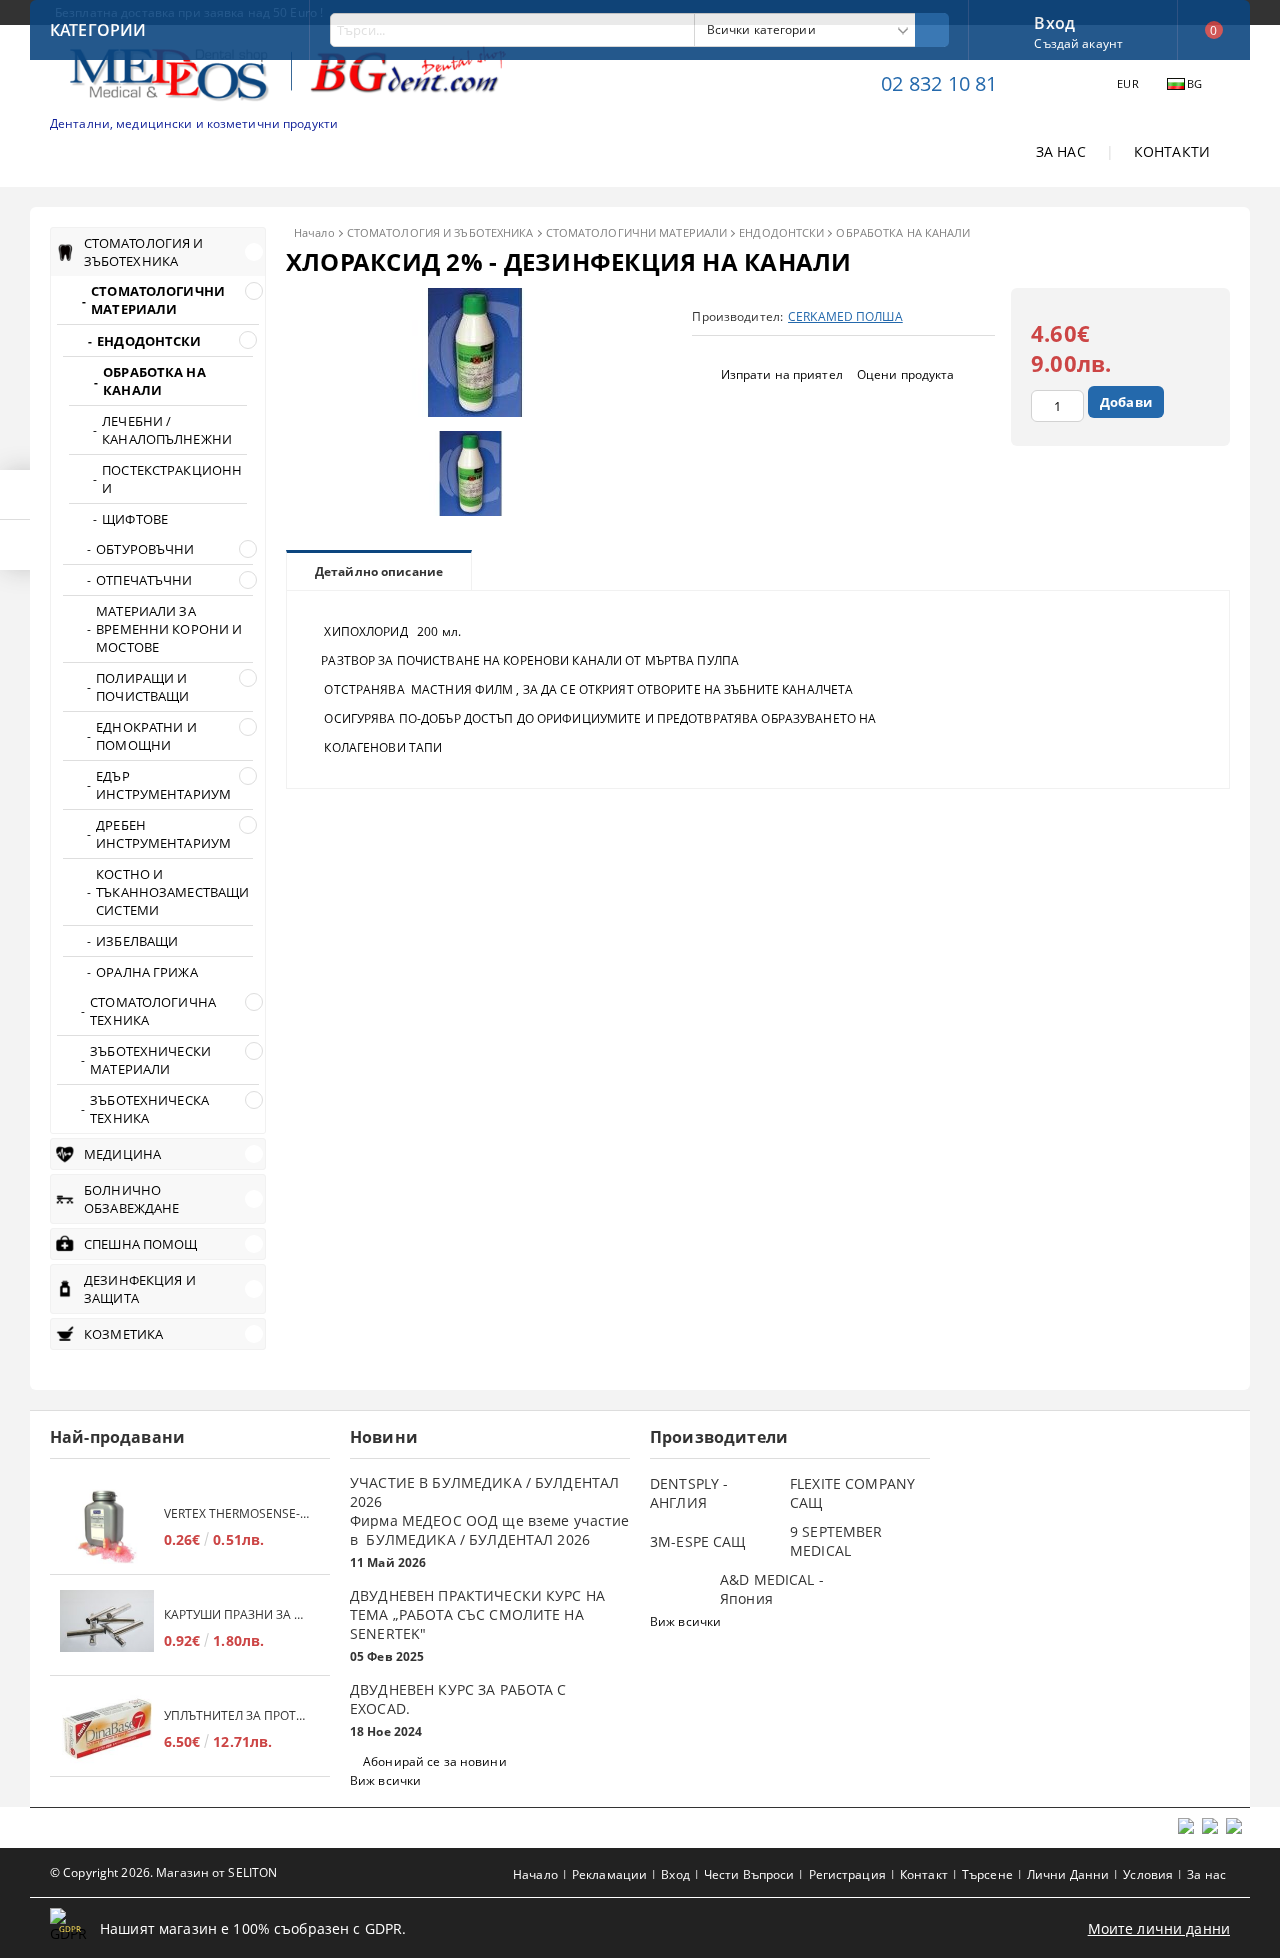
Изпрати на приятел (782, 374)
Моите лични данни (1159, 1928)
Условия (1148, 1874)
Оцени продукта (906, 374)
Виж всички (385, 1780)
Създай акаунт (1078, 43)
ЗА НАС (1061, 151)
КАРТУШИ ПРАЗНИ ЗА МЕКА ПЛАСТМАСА (237, 1614)
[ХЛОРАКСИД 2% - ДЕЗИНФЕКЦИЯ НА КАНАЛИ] (476, 411)
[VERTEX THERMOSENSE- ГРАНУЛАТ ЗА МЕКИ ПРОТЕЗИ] (107, 1526)
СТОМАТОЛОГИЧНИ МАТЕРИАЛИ (637, 232)
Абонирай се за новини (435, 1761)
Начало (314, 232)
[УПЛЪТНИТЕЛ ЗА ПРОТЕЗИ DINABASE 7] (107, 1728)
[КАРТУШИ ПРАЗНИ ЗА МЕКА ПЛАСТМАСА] (107, 1627)
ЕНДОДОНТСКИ (781, 232)
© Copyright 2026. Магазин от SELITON (163, 1872)
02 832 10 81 (939, 83)
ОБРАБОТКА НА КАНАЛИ (903, 232)
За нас (1206, 1874)
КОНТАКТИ (1172, 151)
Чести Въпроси (749, 1874)
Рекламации (609, 1874)
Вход (1054, 21)
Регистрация (847, 1874)
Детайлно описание (379, 571)
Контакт (924, 1874)
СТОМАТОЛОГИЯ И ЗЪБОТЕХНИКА (440, 232)
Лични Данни (1068, 1874)
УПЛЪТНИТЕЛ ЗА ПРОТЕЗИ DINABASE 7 (237, 1715)
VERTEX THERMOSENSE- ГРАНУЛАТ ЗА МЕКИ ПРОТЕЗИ (237, 1513)
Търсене (987, 1874)
